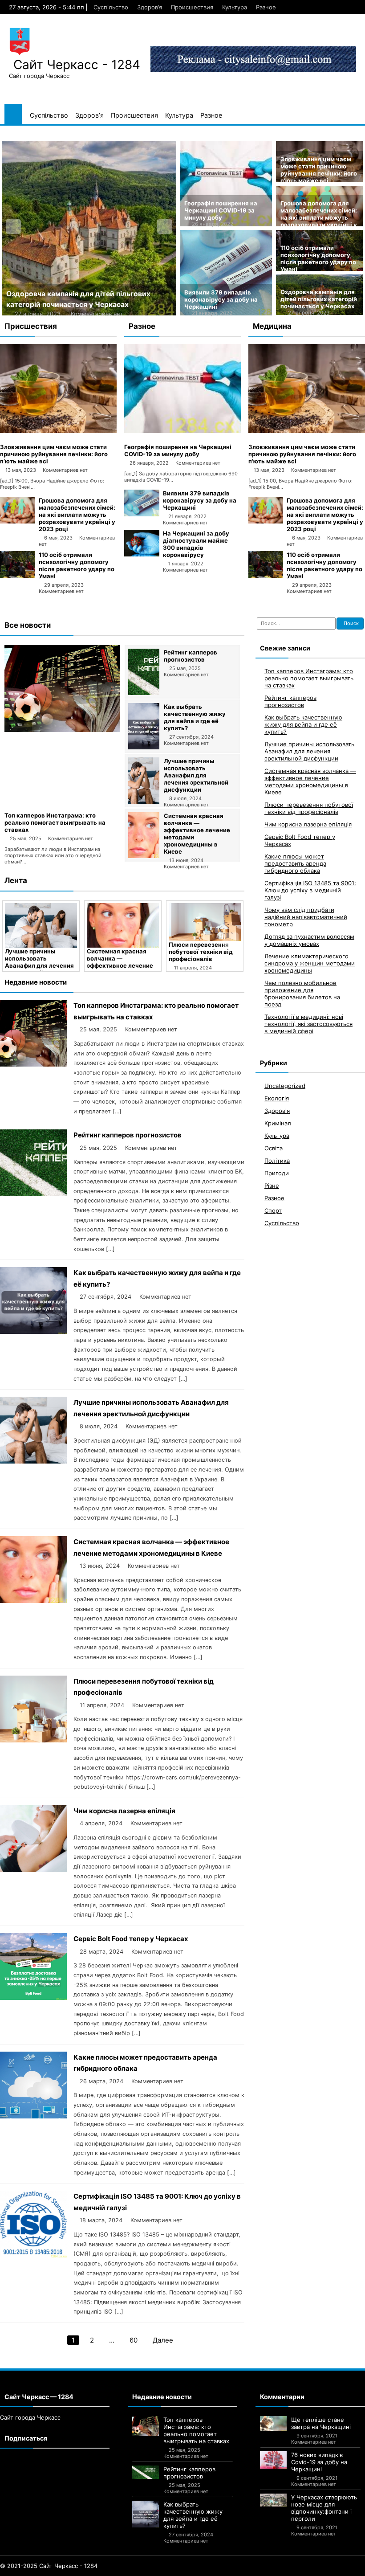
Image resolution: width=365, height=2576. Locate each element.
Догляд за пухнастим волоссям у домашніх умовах (309, 940)
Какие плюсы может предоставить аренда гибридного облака (295, 863)
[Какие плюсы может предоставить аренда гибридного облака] (33, 2116)
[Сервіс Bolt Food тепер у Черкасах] (33, 1997)
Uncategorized (285, 1086)
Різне (272, 1186)
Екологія (277, 1098)
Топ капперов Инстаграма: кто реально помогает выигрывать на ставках (55, 822)
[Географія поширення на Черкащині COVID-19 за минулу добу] (182, 431)
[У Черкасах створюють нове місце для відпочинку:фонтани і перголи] (273, 2500)
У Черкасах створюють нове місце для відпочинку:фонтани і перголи (324, 2508)
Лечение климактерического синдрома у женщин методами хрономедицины (310, 963)
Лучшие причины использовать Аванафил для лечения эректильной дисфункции (196, 775)
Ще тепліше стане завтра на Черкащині (321, 2423)
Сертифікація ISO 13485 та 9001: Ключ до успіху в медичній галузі (310, 890)
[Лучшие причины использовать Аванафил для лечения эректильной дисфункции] (144, 801)
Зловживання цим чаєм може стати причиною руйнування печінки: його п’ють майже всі (319, 170)
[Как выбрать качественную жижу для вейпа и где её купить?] (144, 747)
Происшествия (192, 7)
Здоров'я (277, 1111)
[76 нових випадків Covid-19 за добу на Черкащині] (273, 2460)
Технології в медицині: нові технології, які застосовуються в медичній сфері (308, 1024)
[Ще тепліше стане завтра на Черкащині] (273, 2424)
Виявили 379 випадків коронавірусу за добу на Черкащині (221, 299)
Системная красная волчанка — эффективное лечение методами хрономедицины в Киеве (310, 781)
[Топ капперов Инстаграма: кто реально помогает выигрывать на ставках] (62, 730)
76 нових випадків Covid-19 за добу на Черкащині (319, 2462)
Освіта (274, 1148)
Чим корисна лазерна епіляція (124, 1811)
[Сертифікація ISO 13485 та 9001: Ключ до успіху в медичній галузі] (33, 2255)
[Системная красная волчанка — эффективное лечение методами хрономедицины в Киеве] (144, 856)
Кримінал (278, 1123)
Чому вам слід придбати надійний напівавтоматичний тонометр (306, 917)
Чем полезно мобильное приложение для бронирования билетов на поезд (302, 994)
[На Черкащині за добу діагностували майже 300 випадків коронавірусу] (142, 554)
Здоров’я (150, 7)
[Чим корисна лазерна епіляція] (33, 1870)
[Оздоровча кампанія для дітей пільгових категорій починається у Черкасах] (89, 228)
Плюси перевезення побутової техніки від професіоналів (201, 952)
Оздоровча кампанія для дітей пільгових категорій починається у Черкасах (319, 299)
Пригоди (277, 1173)
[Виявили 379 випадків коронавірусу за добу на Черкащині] (142, 514)
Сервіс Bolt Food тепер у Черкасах (131, 1939)
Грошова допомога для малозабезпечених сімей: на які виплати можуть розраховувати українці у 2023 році (319, 217)
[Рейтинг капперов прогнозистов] (144, 693)
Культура (235, 7)
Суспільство (111, 7)
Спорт (273, 1210)
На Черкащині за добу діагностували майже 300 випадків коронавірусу (196, 544)
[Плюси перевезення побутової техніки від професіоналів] (205, 922)
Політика (277, 1161)
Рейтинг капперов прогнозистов (191, 656)
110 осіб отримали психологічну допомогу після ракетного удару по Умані (318, 258)
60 (134, 2340)
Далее (163, 2340)
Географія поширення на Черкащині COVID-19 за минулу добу (221, 210)
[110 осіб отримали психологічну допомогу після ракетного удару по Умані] (18, 576)
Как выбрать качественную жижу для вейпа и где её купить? (195, 717)
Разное (266, 7)
